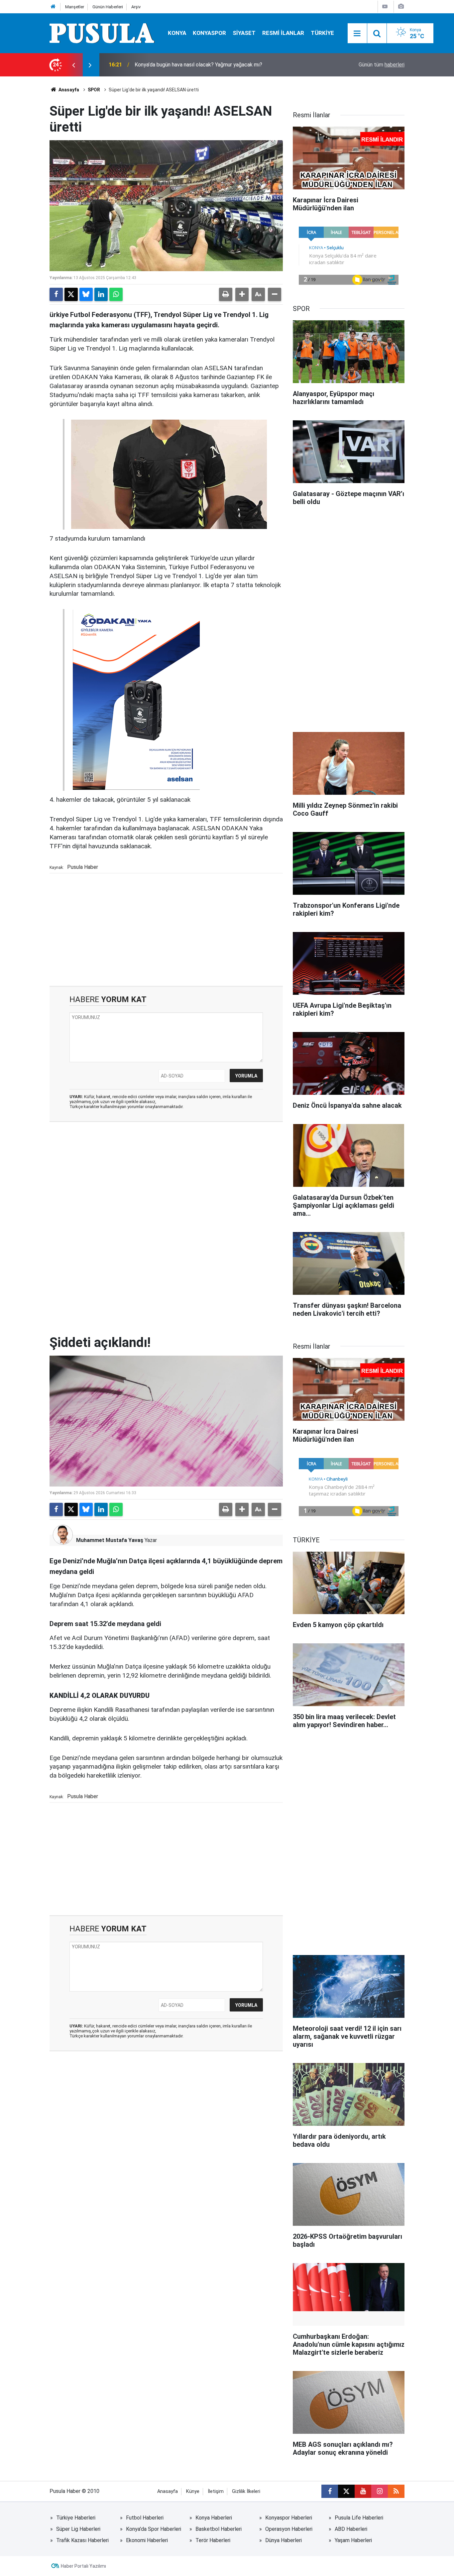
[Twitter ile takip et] (346, 2491)
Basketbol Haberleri (219, 2529)
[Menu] (357, 34)
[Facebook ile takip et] (330, 2491)
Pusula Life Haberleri (359, 2518)
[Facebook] (56, 294)
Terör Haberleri (213, 2540)
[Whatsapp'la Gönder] (116, 294)
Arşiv (136, 7)
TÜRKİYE (322, 33)
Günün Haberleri (108, 7)
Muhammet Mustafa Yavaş (110, 1540)
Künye (193, 2491)
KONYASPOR (209, 33)
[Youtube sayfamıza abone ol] (363, 2491)
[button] (242, 294)
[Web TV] (385, 6)
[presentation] (73, 65)
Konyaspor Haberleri (289, 2518)
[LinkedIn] (101, 294)
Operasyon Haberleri (289, 2529)
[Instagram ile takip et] (380, 2491)
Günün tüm (382, 65)
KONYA (177, 33)
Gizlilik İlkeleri (246, 2491)
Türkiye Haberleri (76, 2518)
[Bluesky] (86, 294)
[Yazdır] (226, 294)
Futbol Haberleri (145, 2518)
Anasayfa (68, 90)
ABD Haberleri (351, 2529)
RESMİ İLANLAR (283, 33)
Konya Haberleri (214, 2518)
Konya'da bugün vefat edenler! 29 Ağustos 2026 (191, 65)
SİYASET (244, 33)
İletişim (216, 2491)
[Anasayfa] (53, 7)
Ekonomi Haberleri (147, 2540)
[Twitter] (71, 294)
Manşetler (75, 7)
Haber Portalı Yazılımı (83, 2566)
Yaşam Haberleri (353, 2540)
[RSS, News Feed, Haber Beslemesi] (396, 2491)
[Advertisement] (166, 929)
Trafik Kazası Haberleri (82, 2540)
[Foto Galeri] (401, 6)
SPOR (94, 90)
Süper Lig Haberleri (78, 2529)
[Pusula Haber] (102, 33)
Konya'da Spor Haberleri (154, 2529)
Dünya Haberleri (284, 2540)
